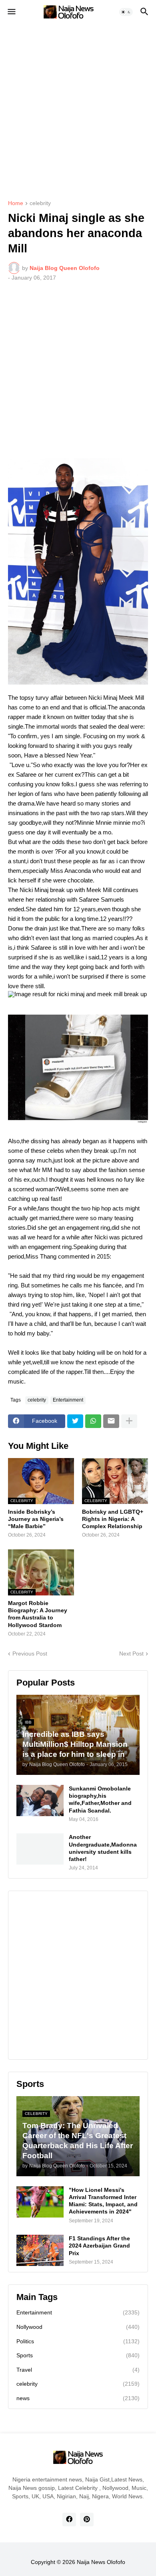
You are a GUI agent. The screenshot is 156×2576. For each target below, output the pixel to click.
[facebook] (69, 2520)
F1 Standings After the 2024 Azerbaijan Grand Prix (99, 2246)
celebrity (40, 203)
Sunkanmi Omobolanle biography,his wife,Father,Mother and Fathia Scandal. (100, 1800)
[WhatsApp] (93, 1421)
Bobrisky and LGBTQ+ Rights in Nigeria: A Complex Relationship (113, 1519)
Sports (78, 2355)
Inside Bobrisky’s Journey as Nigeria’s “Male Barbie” (36, 1519)
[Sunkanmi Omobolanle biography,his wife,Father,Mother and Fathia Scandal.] (40, 1801)
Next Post (131, 1654)
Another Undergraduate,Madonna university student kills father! (103, 1848)
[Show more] (129, 1421)
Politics (78, 2341)
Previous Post (30, 1654)
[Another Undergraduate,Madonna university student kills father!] (40, 1849)
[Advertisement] (78, 106)
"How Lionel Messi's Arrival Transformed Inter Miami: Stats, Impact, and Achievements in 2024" (103, 2201)
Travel (78, 2370)
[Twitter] (75, 1421)
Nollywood (78, 2327)
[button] (11, 12)
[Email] (111, 1421)
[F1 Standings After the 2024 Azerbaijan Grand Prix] (40, 2250)
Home (16, 203)
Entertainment (68, 1400)
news (78, 2398)
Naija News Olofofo (101, 2562)
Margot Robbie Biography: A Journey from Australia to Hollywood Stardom (38, 1614)
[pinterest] (87, 2520)
